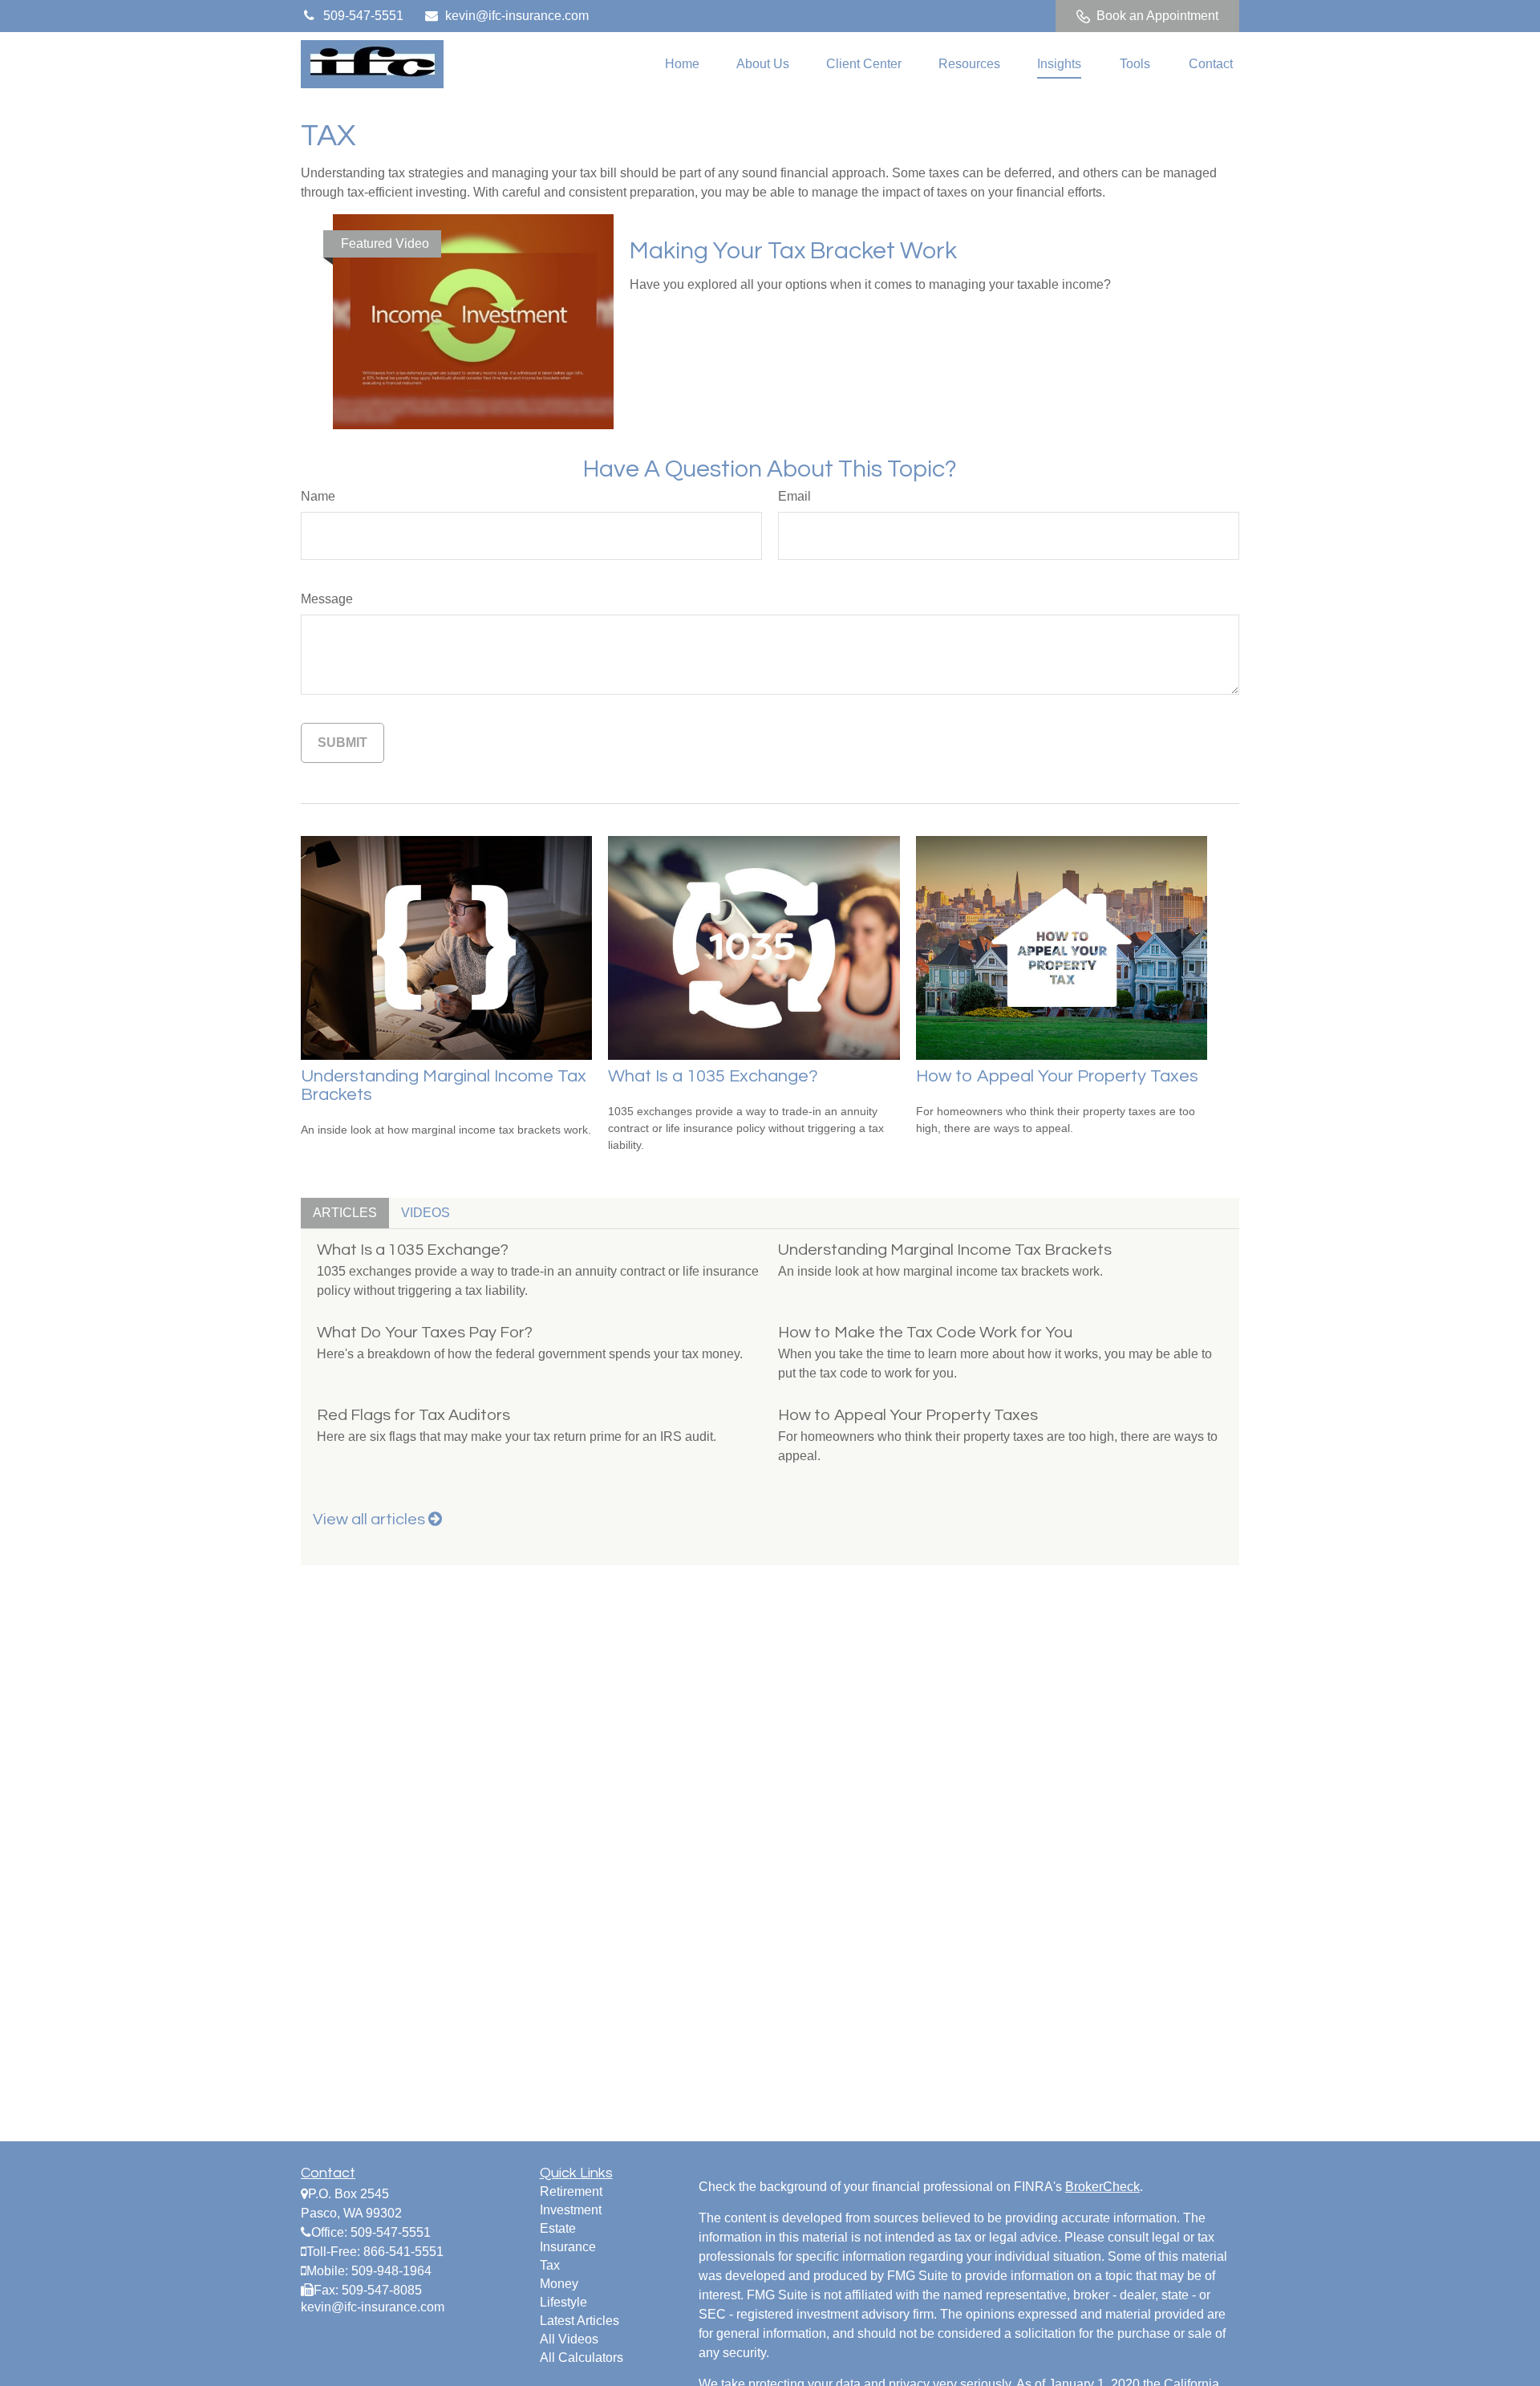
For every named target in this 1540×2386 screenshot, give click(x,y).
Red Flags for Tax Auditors (413, 1415)
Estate (558, 2228)
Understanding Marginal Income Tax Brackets (945, 1250)
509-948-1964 (391, 2271)
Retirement (571, 2191)
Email (794, 496)
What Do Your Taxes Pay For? (425, 1333)
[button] (682, 65)
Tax (550, 2265)
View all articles (371, 1520)
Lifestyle (563, 2302)
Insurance (568, 2247)
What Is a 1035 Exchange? (713, 1076)
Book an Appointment (1157, 16)
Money (559, 2284)
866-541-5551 (403, 2252)
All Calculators (582, 2358)
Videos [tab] (426, 1213)
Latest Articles (580, 2321)
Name (318, 496)
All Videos (569, 2339)
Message (327, 599)
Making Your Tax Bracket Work (793, 251)
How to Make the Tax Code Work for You (925, 1333)
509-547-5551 (363, 16)
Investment (571, 2210)
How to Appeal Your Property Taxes (1057, 1076)
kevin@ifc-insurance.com (517, 16)
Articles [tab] (345, 1213)
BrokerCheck (1102, 2187)
